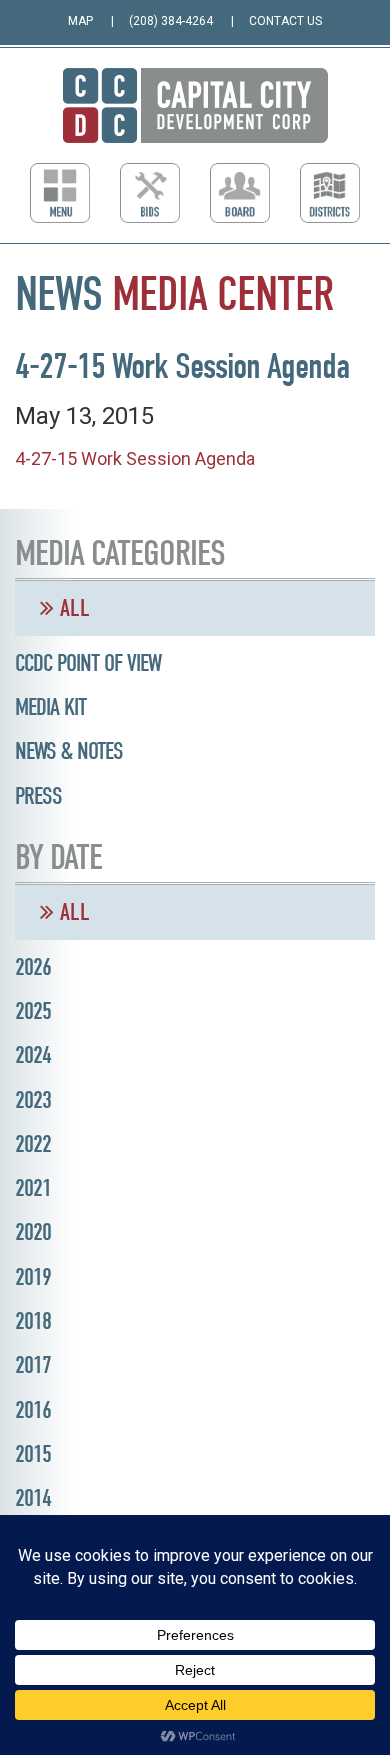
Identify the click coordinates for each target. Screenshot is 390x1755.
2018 (33, 1321)
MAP (80, 21)
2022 (33, 1144)
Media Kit (50, 707)
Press (38, 796)
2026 (33, 967)
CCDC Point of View (88, 663)
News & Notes (69, 751)
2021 (33, 1188)
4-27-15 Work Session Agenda (135, 458)
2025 (33, 1011)
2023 (33, 1100)
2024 (33, 1055)
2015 (33, 1454)
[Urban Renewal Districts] (330, 193)
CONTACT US (285, 21)
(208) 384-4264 (171, 21)
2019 (33, 1277)
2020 (33, 1232)
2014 (33, 1498)
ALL (72, 608)
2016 (33, 1410)
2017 (33, 1365)
